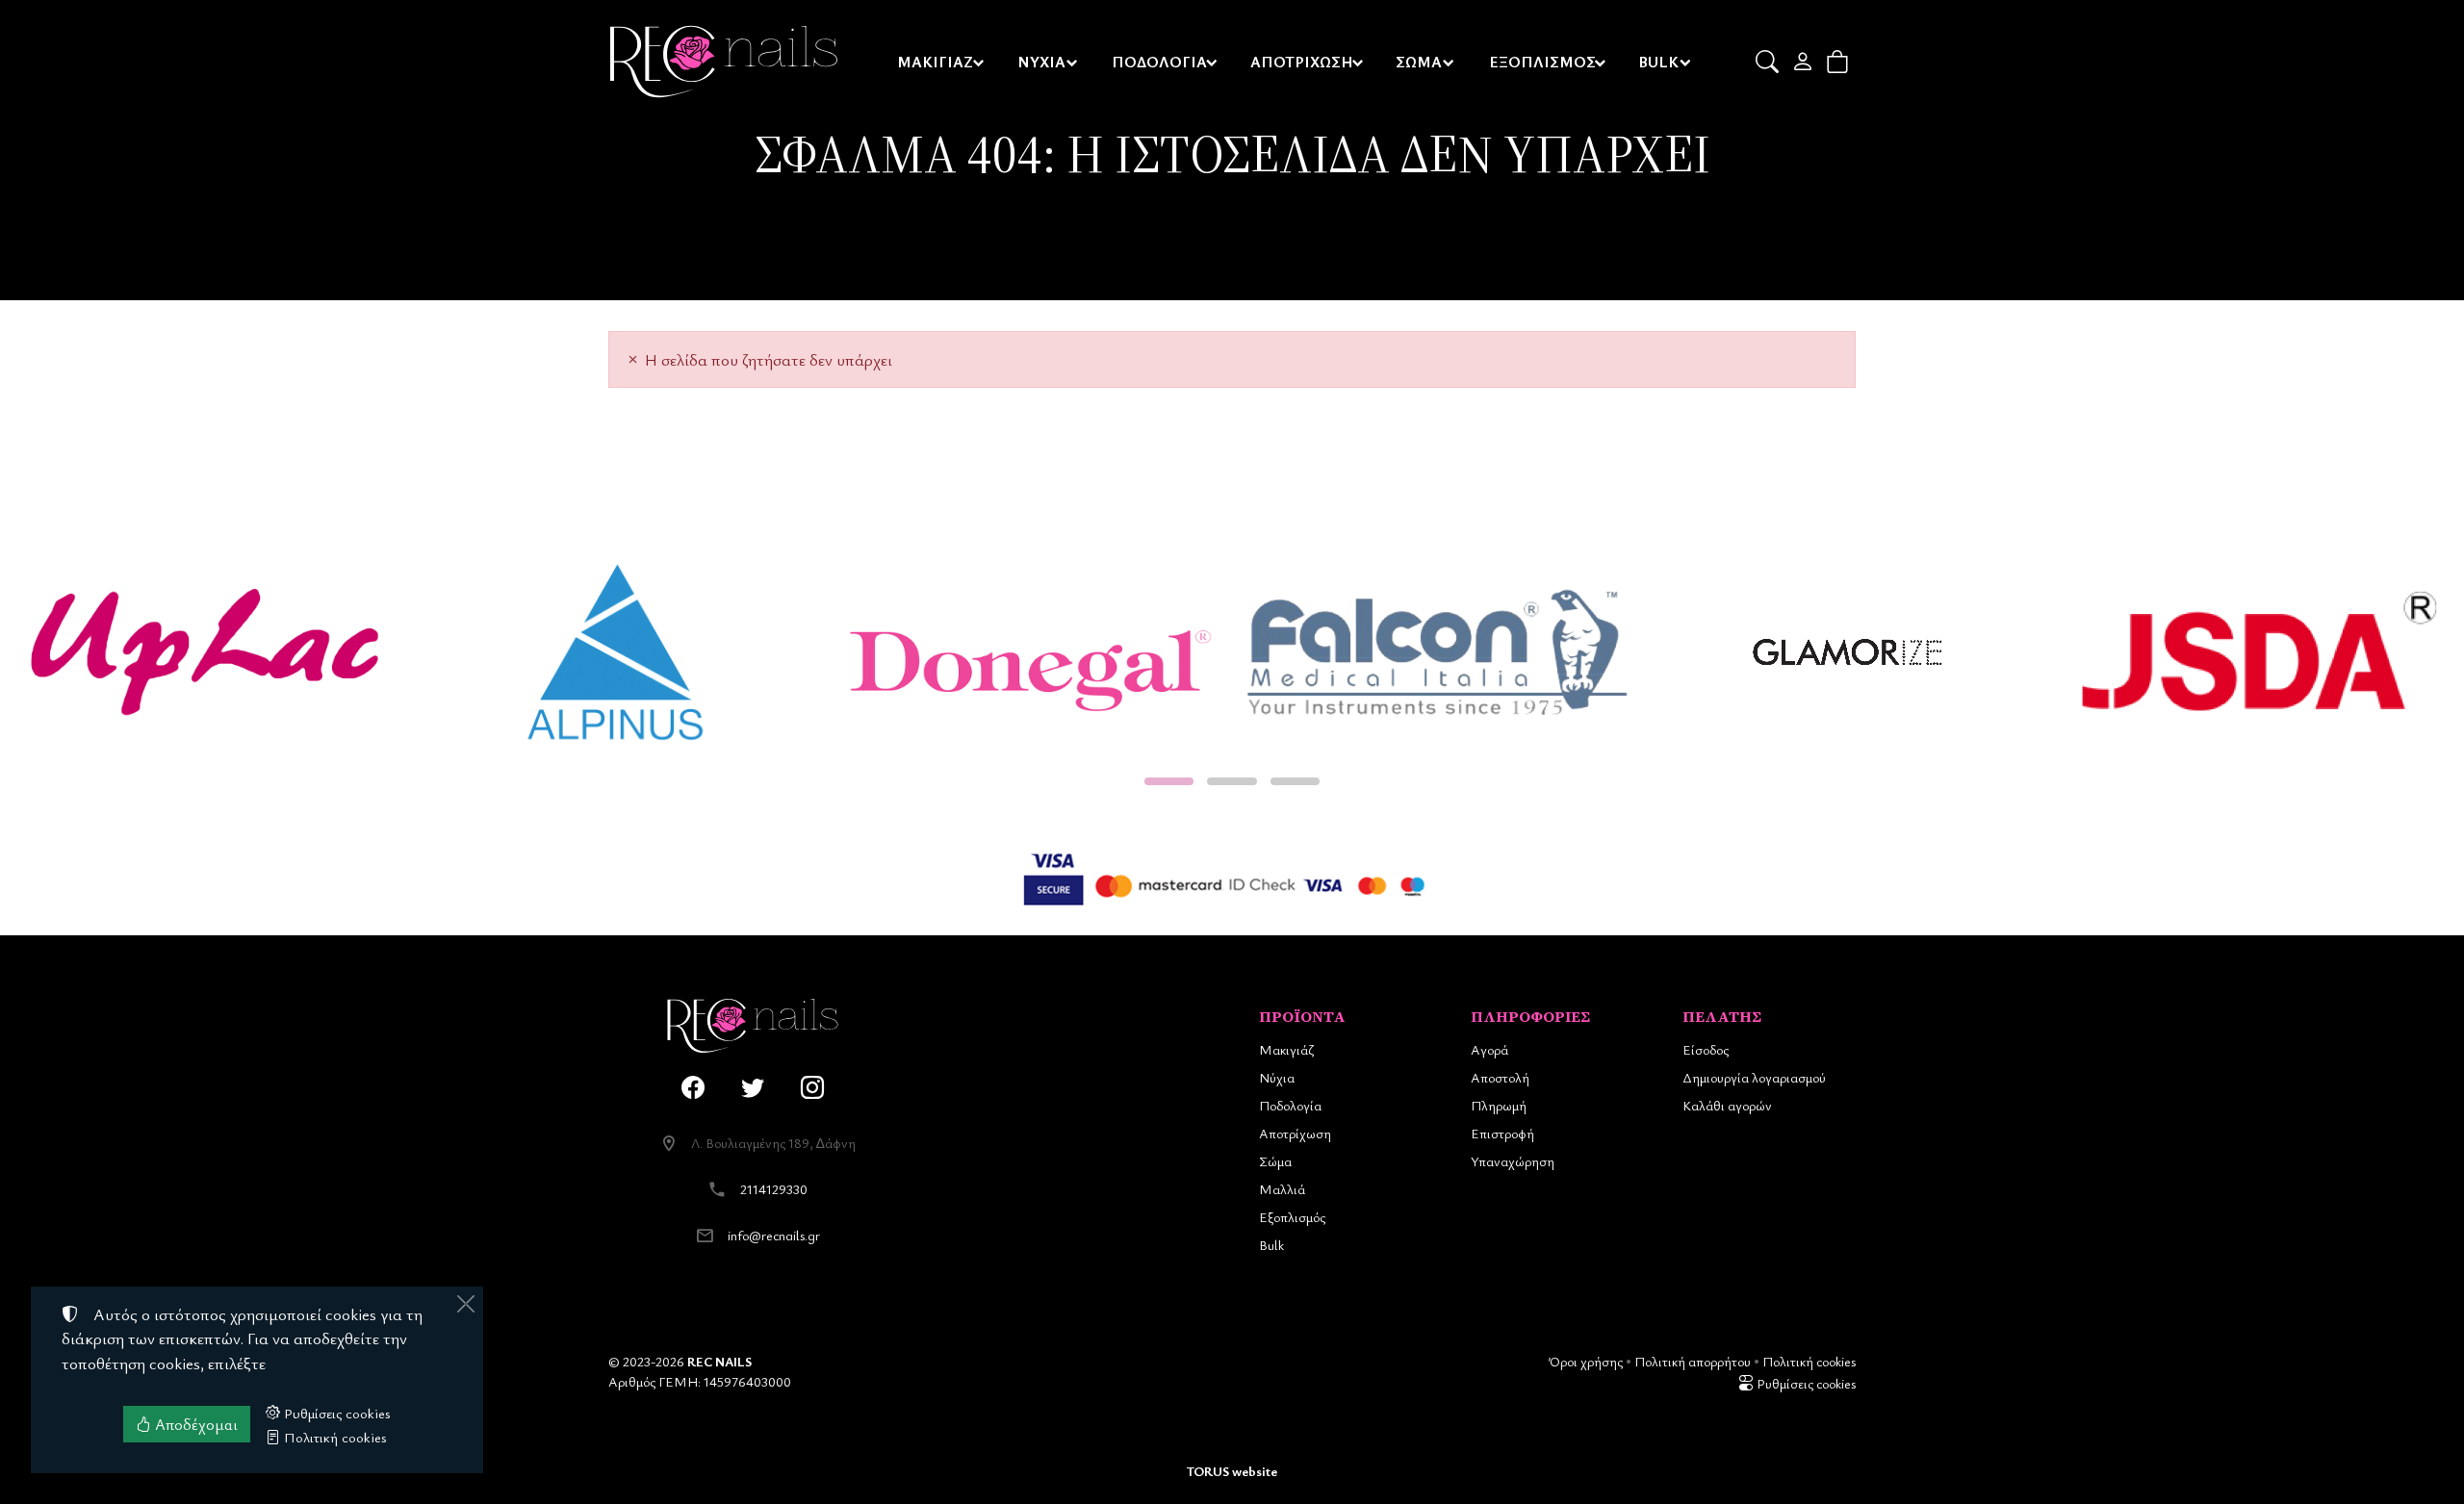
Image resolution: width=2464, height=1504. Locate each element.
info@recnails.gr (774, 1235)
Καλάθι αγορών (1727, 1105)
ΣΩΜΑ (1419, 62)
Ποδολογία (1290, 1105)
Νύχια (1277, 1077)
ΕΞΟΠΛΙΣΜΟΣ (1542, 62)
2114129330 (774, 1189)
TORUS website (1232, 1471)
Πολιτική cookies (1809, 1361)
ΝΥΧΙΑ (1041, 62)
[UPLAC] (205, 652)
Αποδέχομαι (194, 1424)
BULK (1658, 62)
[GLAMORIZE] (1848, 652)
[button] (1769, 62)
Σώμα (1275, 1161)
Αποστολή (1500, 1077)
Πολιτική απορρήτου (1693, 1361)
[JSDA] (2259, 652)
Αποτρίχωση (1295, 1133)
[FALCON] (1437, 652)
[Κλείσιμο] (466, 1304)
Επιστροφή (1502, 1133)
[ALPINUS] (616, 652)
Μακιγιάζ (1286, 1049)
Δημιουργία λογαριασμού (1754, 1077)
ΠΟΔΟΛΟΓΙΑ (1159, 62)
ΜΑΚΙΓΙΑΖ (935, 62)
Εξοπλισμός (1292, 1217)
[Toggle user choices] (1804, 62)
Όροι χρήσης (1586, 1361)
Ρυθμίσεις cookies (1805, 1383)
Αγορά (1489, 1049)
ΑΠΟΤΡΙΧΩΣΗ (1302, 62)
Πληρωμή (1499, 1105)
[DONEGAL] (1027, 652)
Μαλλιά (1282, 1189)
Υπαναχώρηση (1513, 1161)
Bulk (1271, 1245)
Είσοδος (1706, 1049)
